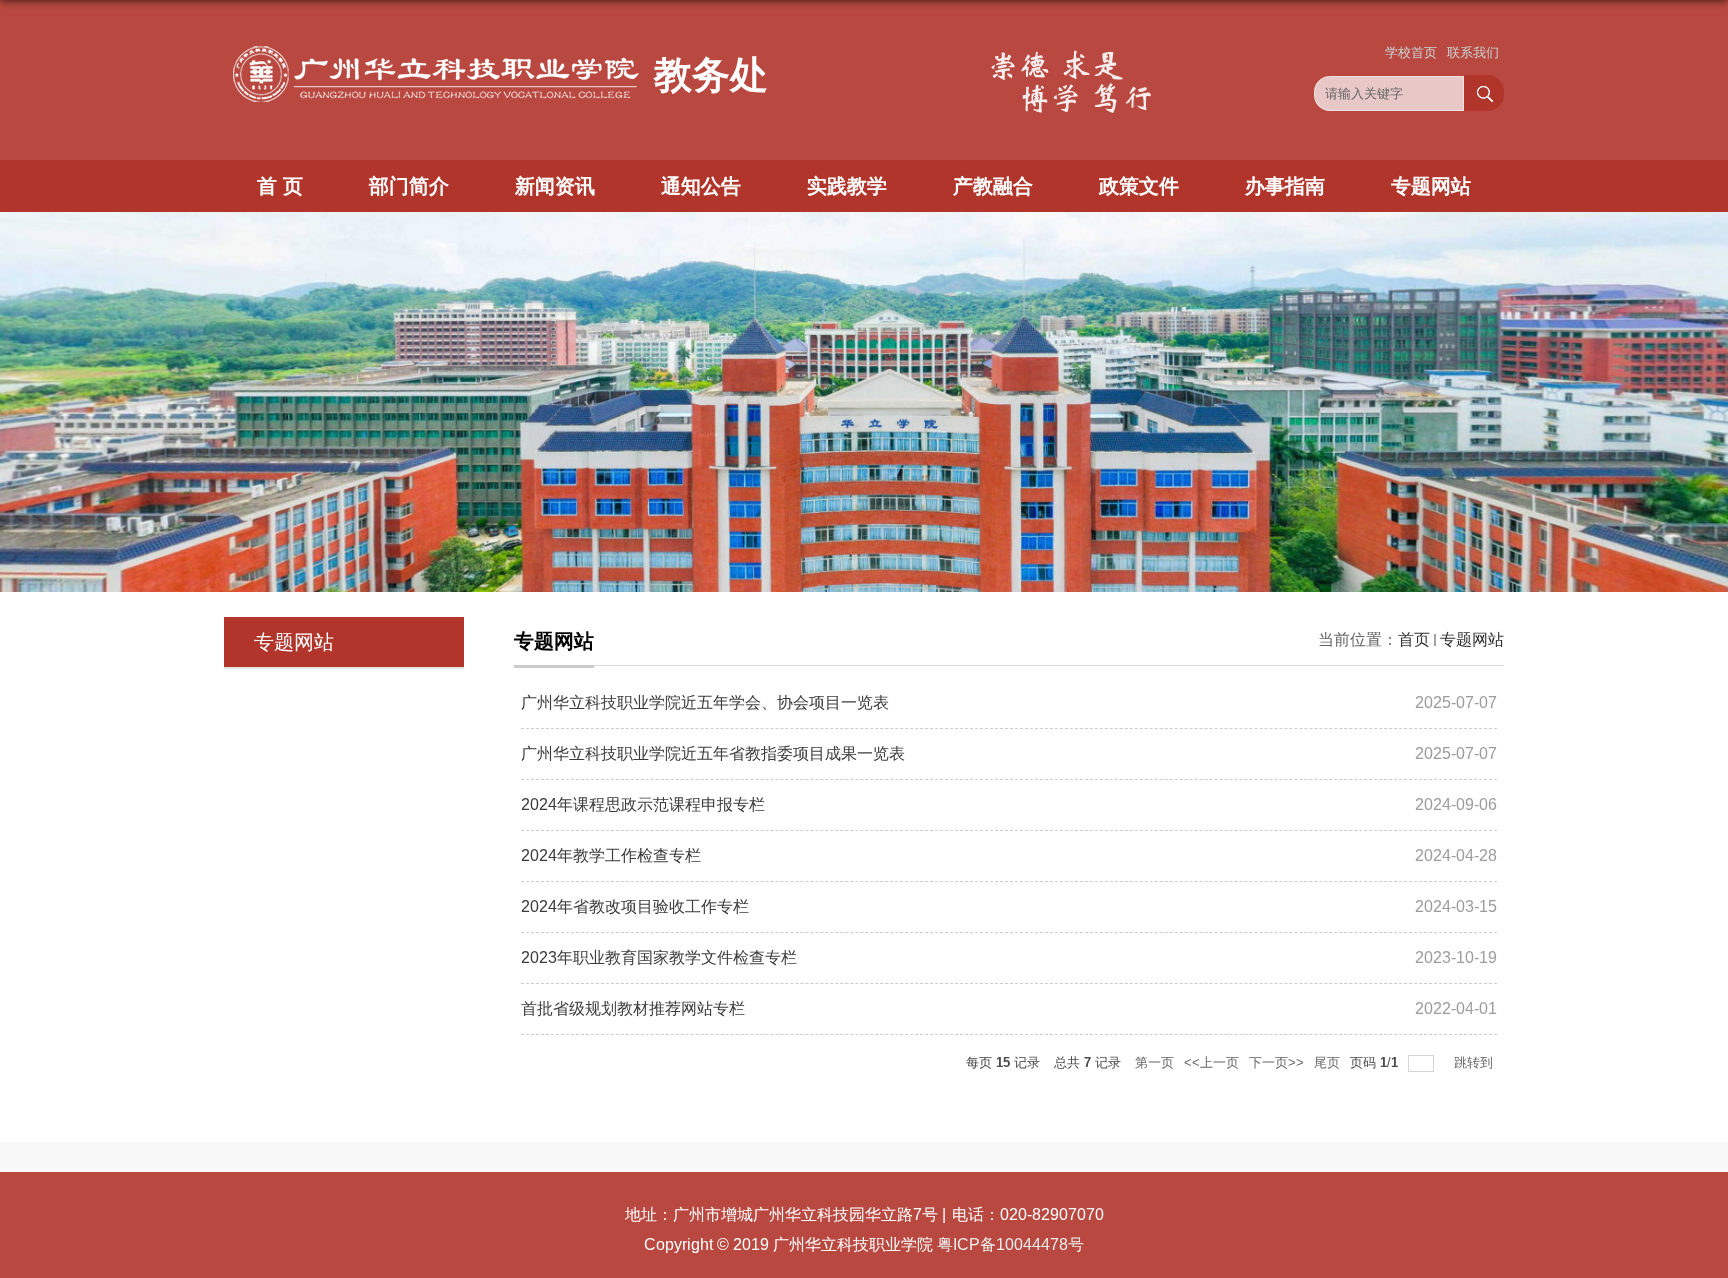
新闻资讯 (555, 186)
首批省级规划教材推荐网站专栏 (633, 1008)
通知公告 (701, 186)
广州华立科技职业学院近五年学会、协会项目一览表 (705, 702)
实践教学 (847, 186)
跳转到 (1475, 1062)
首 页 (280, 186)
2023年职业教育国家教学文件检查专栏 (659, 957)
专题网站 (1431, 186)
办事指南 (1285, 186)
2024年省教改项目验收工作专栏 (635, 906)
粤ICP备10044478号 (1010, 1244)
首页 (1414, 639)
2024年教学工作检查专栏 (611, 855)
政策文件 (1139, 186)
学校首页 (1411, 52)
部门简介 (409, 186)
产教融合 (993, 186)
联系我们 (1473, 52)
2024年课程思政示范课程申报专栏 (643, 804)
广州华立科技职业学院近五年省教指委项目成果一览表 (713, 753)
